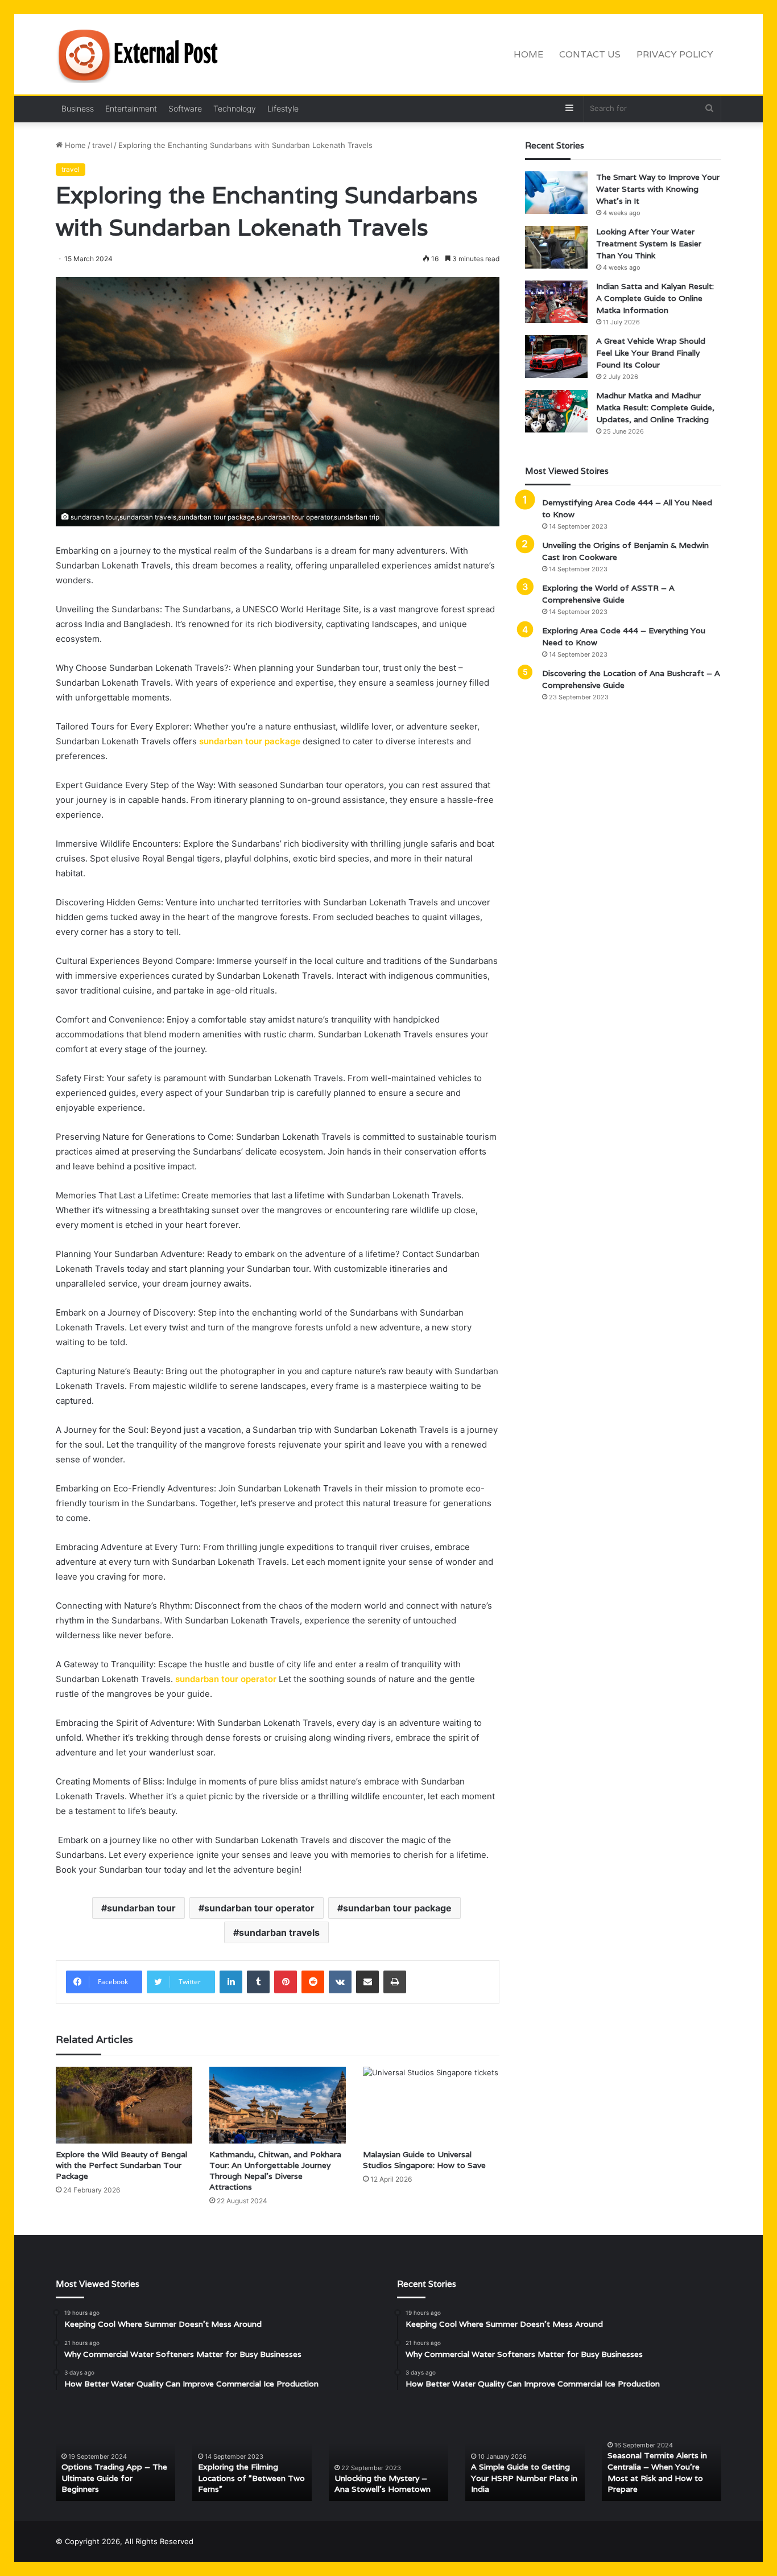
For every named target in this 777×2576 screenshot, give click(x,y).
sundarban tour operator (226, 1679)
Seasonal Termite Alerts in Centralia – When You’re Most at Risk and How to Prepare (657, 2472)
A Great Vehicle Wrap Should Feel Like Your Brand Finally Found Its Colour (651, 353)
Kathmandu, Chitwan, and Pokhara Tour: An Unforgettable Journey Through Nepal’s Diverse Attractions (275, 2171)
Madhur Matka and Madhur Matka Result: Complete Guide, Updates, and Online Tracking (655, 407)
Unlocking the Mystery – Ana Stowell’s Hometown (383, 2484)
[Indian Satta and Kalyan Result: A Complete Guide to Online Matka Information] (556, 302)
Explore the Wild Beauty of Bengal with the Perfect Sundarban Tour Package (121, 2165)
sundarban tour (141, 1908)
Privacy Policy (675, 54)
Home (528, 54)
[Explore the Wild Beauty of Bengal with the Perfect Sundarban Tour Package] (124, 2105)
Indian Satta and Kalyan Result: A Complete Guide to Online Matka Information (655, 298)
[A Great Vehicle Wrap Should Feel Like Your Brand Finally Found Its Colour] (556, 356)
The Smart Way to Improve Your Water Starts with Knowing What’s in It (658, 189)
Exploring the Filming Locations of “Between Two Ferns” (251, 2478)
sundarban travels (279, 1932)
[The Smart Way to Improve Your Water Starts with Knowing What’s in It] (556, 193)
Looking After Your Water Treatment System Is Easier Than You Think (649, 244)
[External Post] (141, 55)
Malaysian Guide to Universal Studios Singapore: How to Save (424, 2160)
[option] (115, 2457)
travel (102, 145)
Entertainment (131, 108)
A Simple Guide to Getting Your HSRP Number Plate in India (524, 2478)
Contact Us (590, 54)
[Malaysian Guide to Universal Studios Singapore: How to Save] (431, 2105)
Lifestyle (283, 108)
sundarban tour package (250, 741)
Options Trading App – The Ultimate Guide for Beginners (114, 2478)
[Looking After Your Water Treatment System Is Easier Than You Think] (556, 247)
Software (185, 108)
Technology (235, 108)
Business (78, 108)
